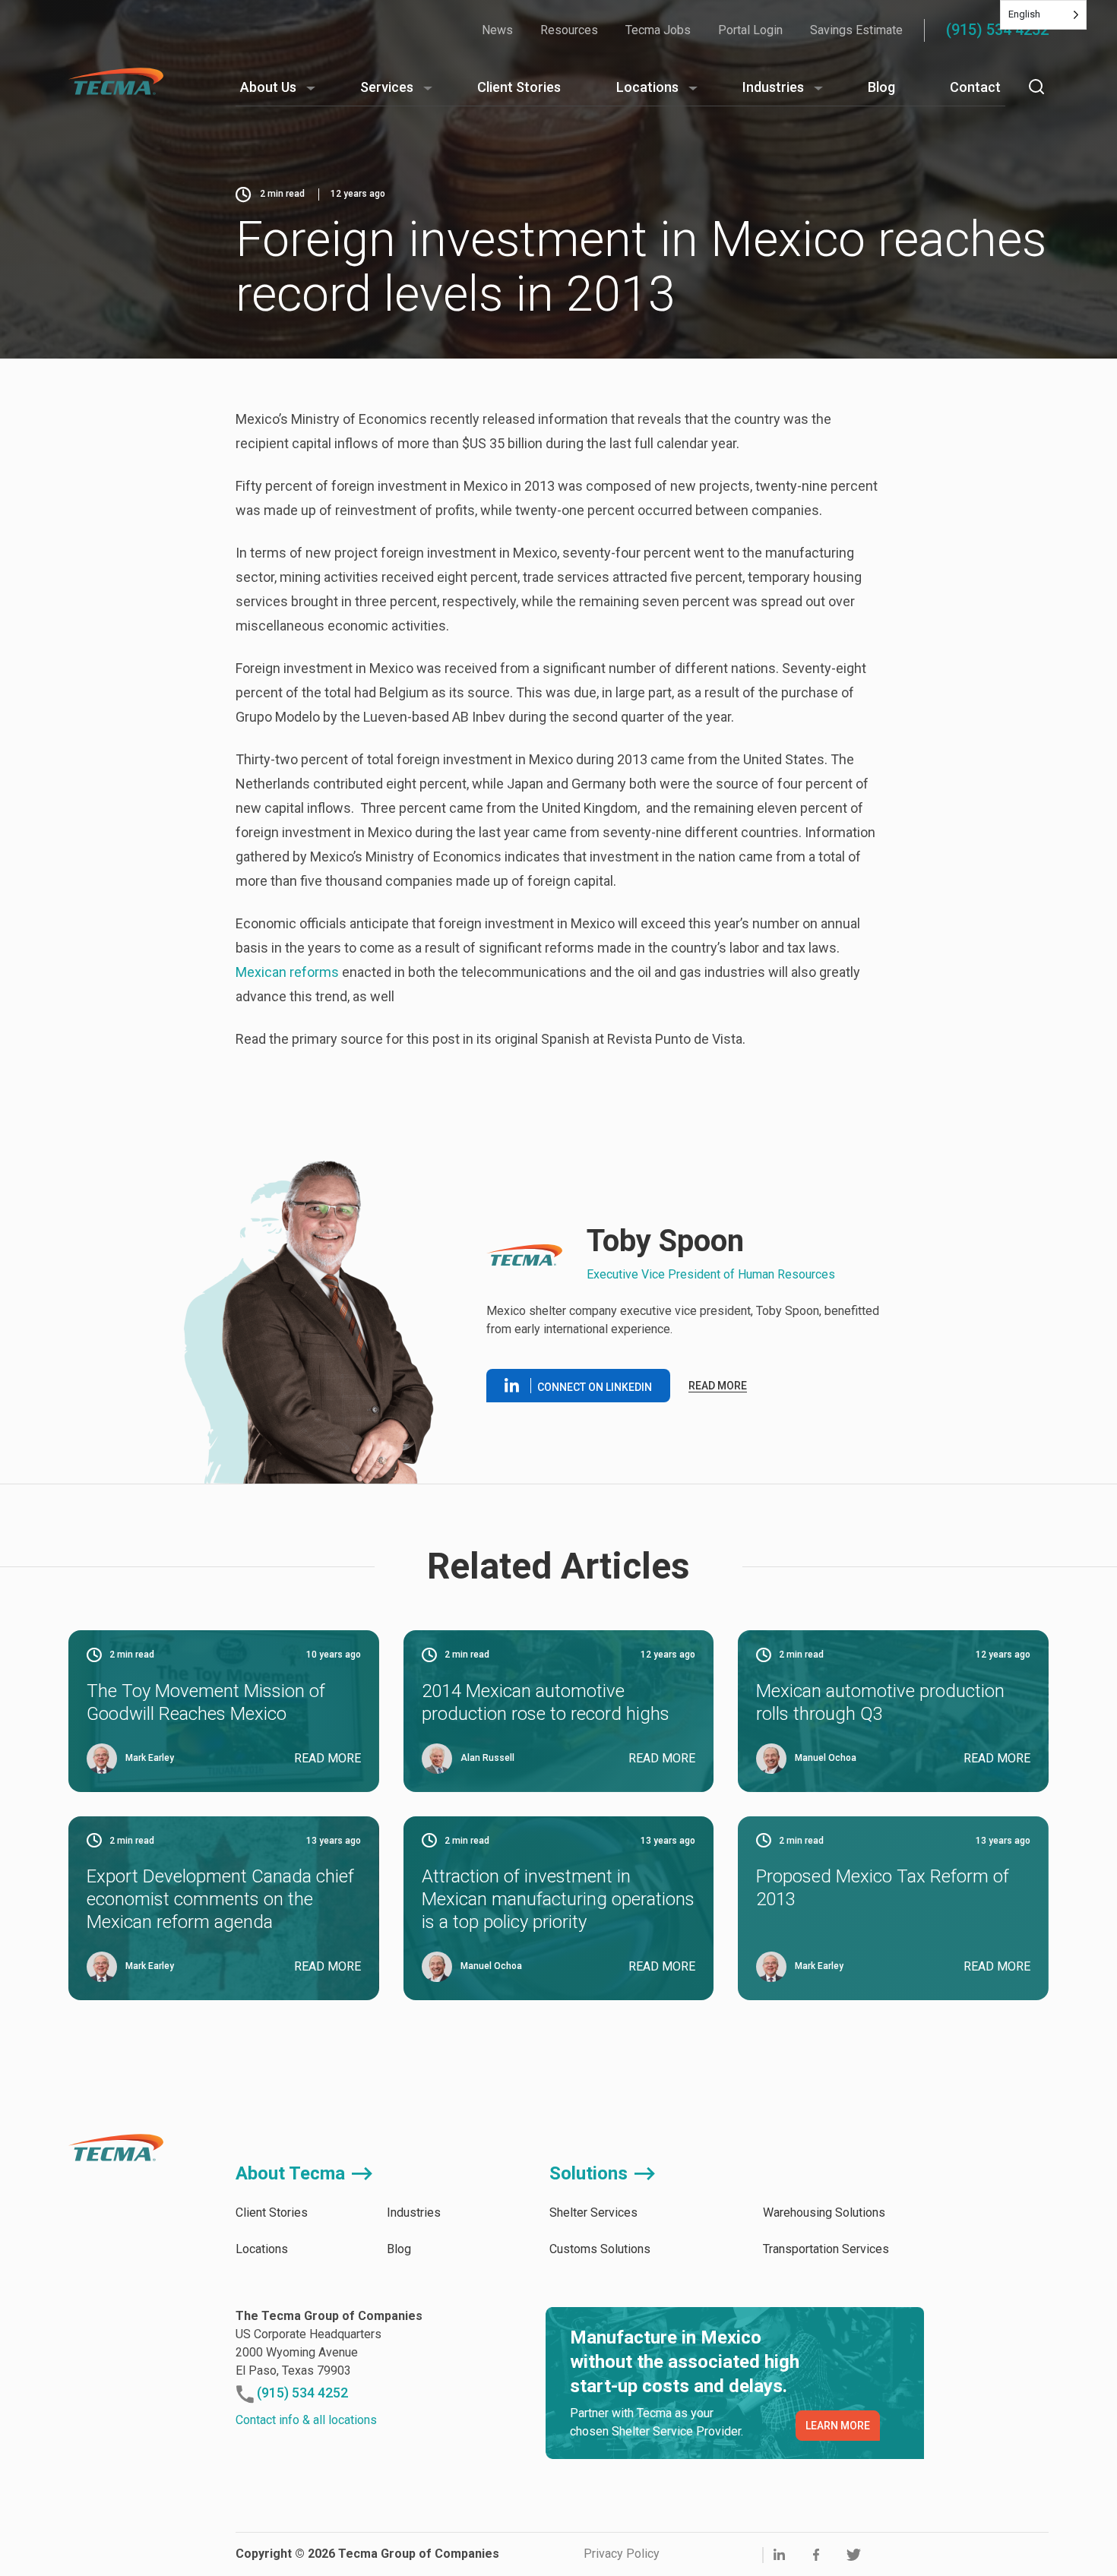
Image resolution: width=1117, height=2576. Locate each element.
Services (387, 87)
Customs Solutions (600, 2249)
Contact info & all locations (306, 2420)
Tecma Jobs (658, 30)
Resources (569, 30)
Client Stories (519, 87)
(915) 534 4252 (997, 30)
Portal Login (750, 30)
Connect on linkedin (595, 1387)
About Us (268, 87)
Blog (881, 87)
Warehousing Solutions (824, 2213)
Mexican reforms (287, 972)
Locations (647, 87)
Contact (975, 87)
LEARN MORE (838, 2426)
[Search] (1036, 87)
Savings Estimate (856, 30)
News (497, 30)
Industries (773, 87)
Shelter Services (593, 2213)
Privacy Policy (622, 2554)
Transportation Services (826, 2249)
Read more (718, 1386)
